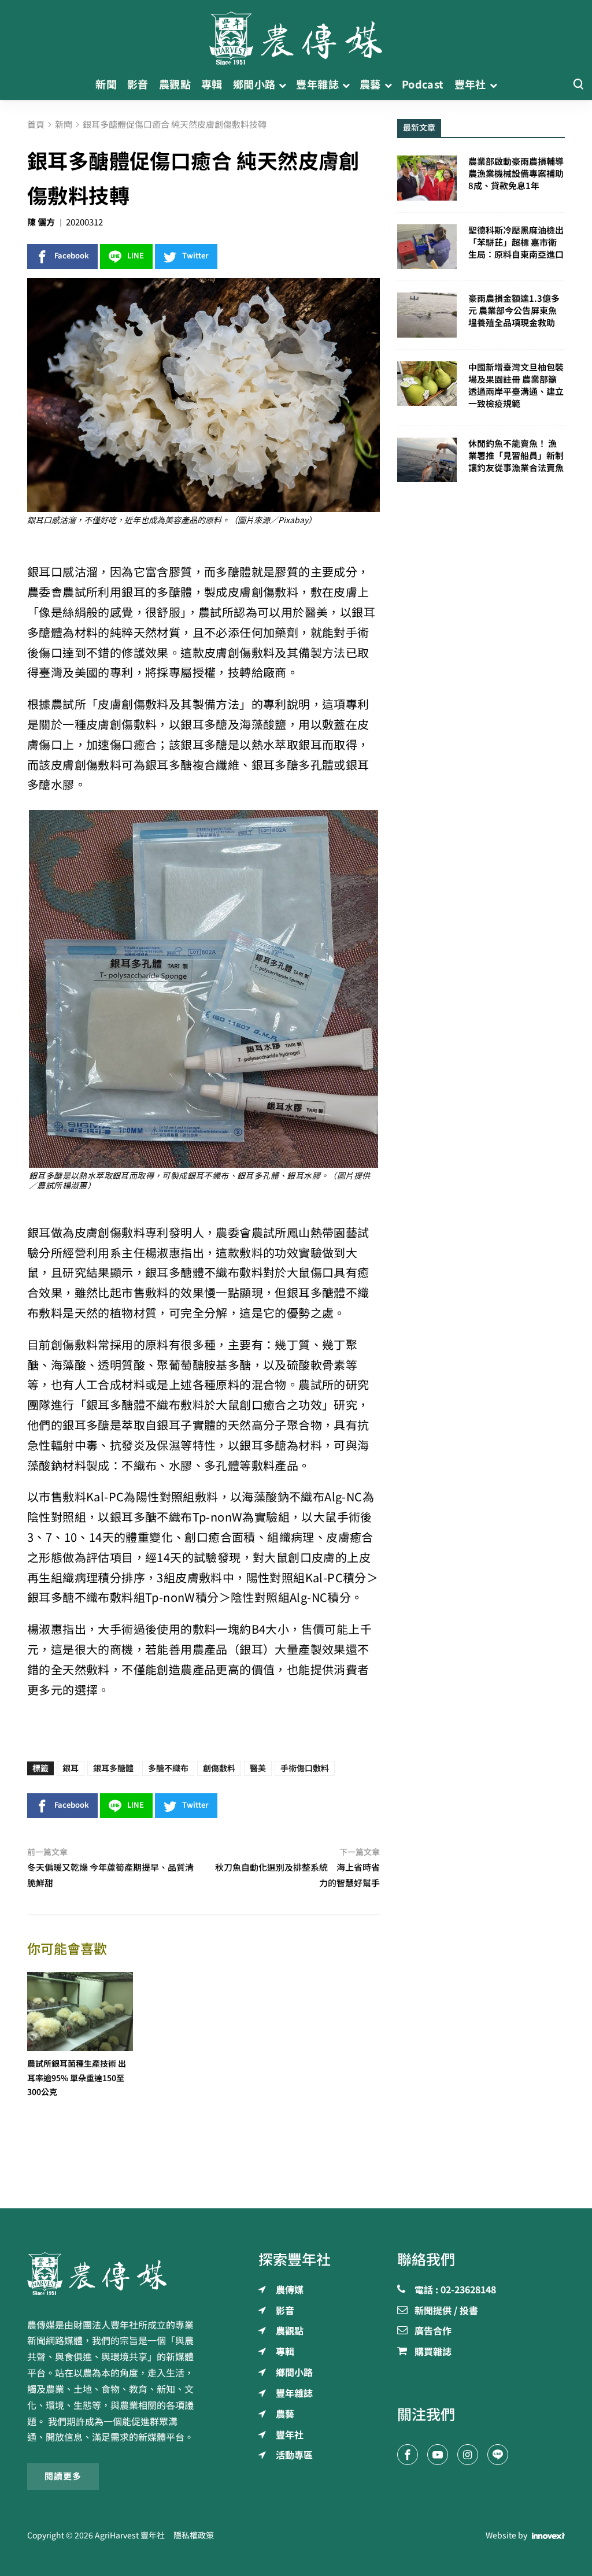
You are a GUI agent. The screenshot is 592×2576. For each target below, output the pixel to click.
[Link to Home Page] (296, 35)
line (136, 256)
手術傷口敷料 (305, 1768)
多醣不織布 (168, 1768)
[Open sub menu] (282, 85)
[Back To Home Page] (111, 2274)
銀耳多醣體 (113, 1768)
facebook (72, 256)
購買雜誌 (433, 2352)
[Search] (578, 85)
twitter (195, 256)
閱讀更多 (63, 2476)
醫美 (258, 1768)
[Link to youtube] (438, 2455)
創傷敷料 (219, 1768)
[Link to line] (498, 2455)
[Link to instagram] (468, 2455)
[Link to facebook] (408, 2455)
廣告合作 (433, 2331)
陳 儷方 (41, 222)
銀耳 (71, 1768)
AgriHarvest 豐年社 (130, 2536)
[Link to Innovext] (548, 2536)
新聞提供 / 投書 (446, 2311)
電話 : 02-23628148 (455, 2290)
